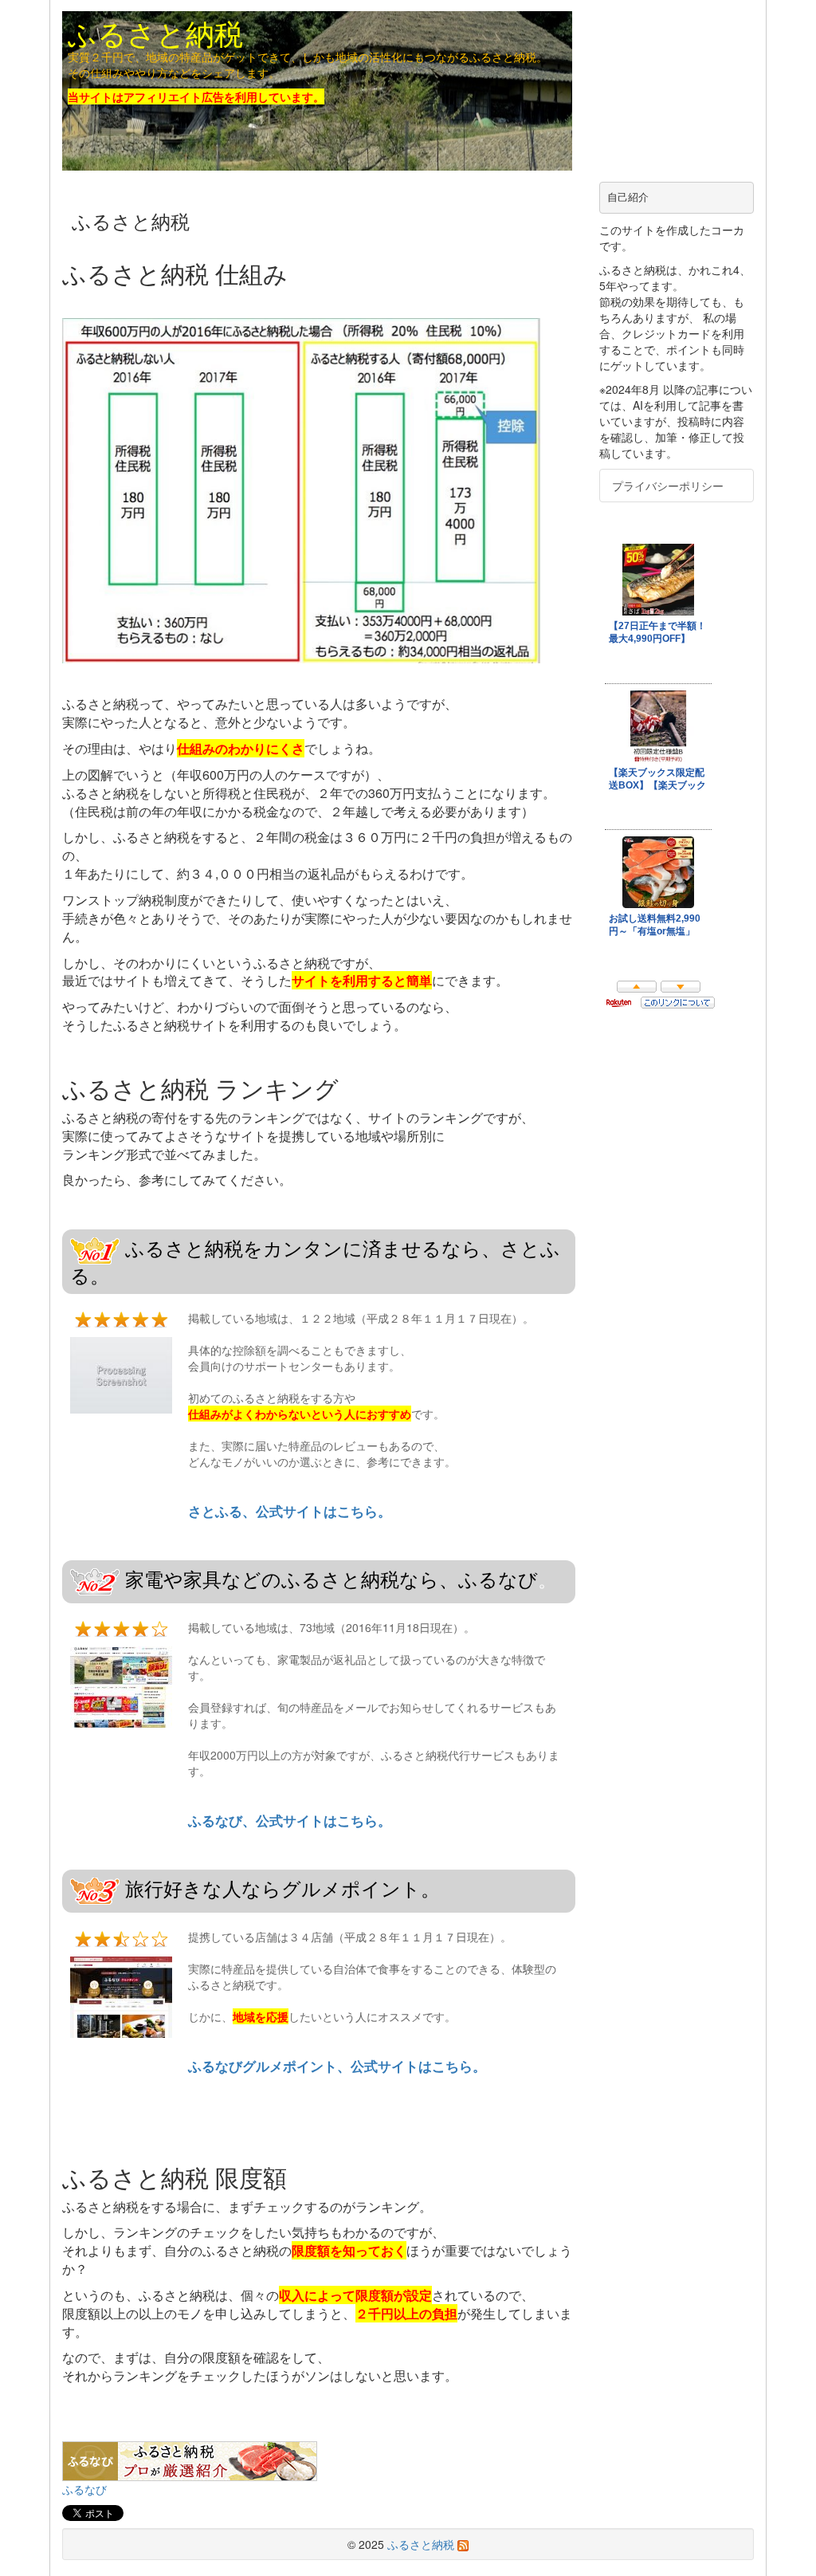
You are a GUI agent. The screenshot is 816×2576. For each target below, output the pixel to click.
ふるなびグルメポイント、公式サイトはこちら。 (337, 2066)
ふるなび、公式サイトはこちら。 (290, 1820)
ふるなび (84, 2489)
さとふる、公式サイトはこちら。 (290, 1511)
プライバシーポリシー (668, 486)
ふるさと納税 (155, 32)
